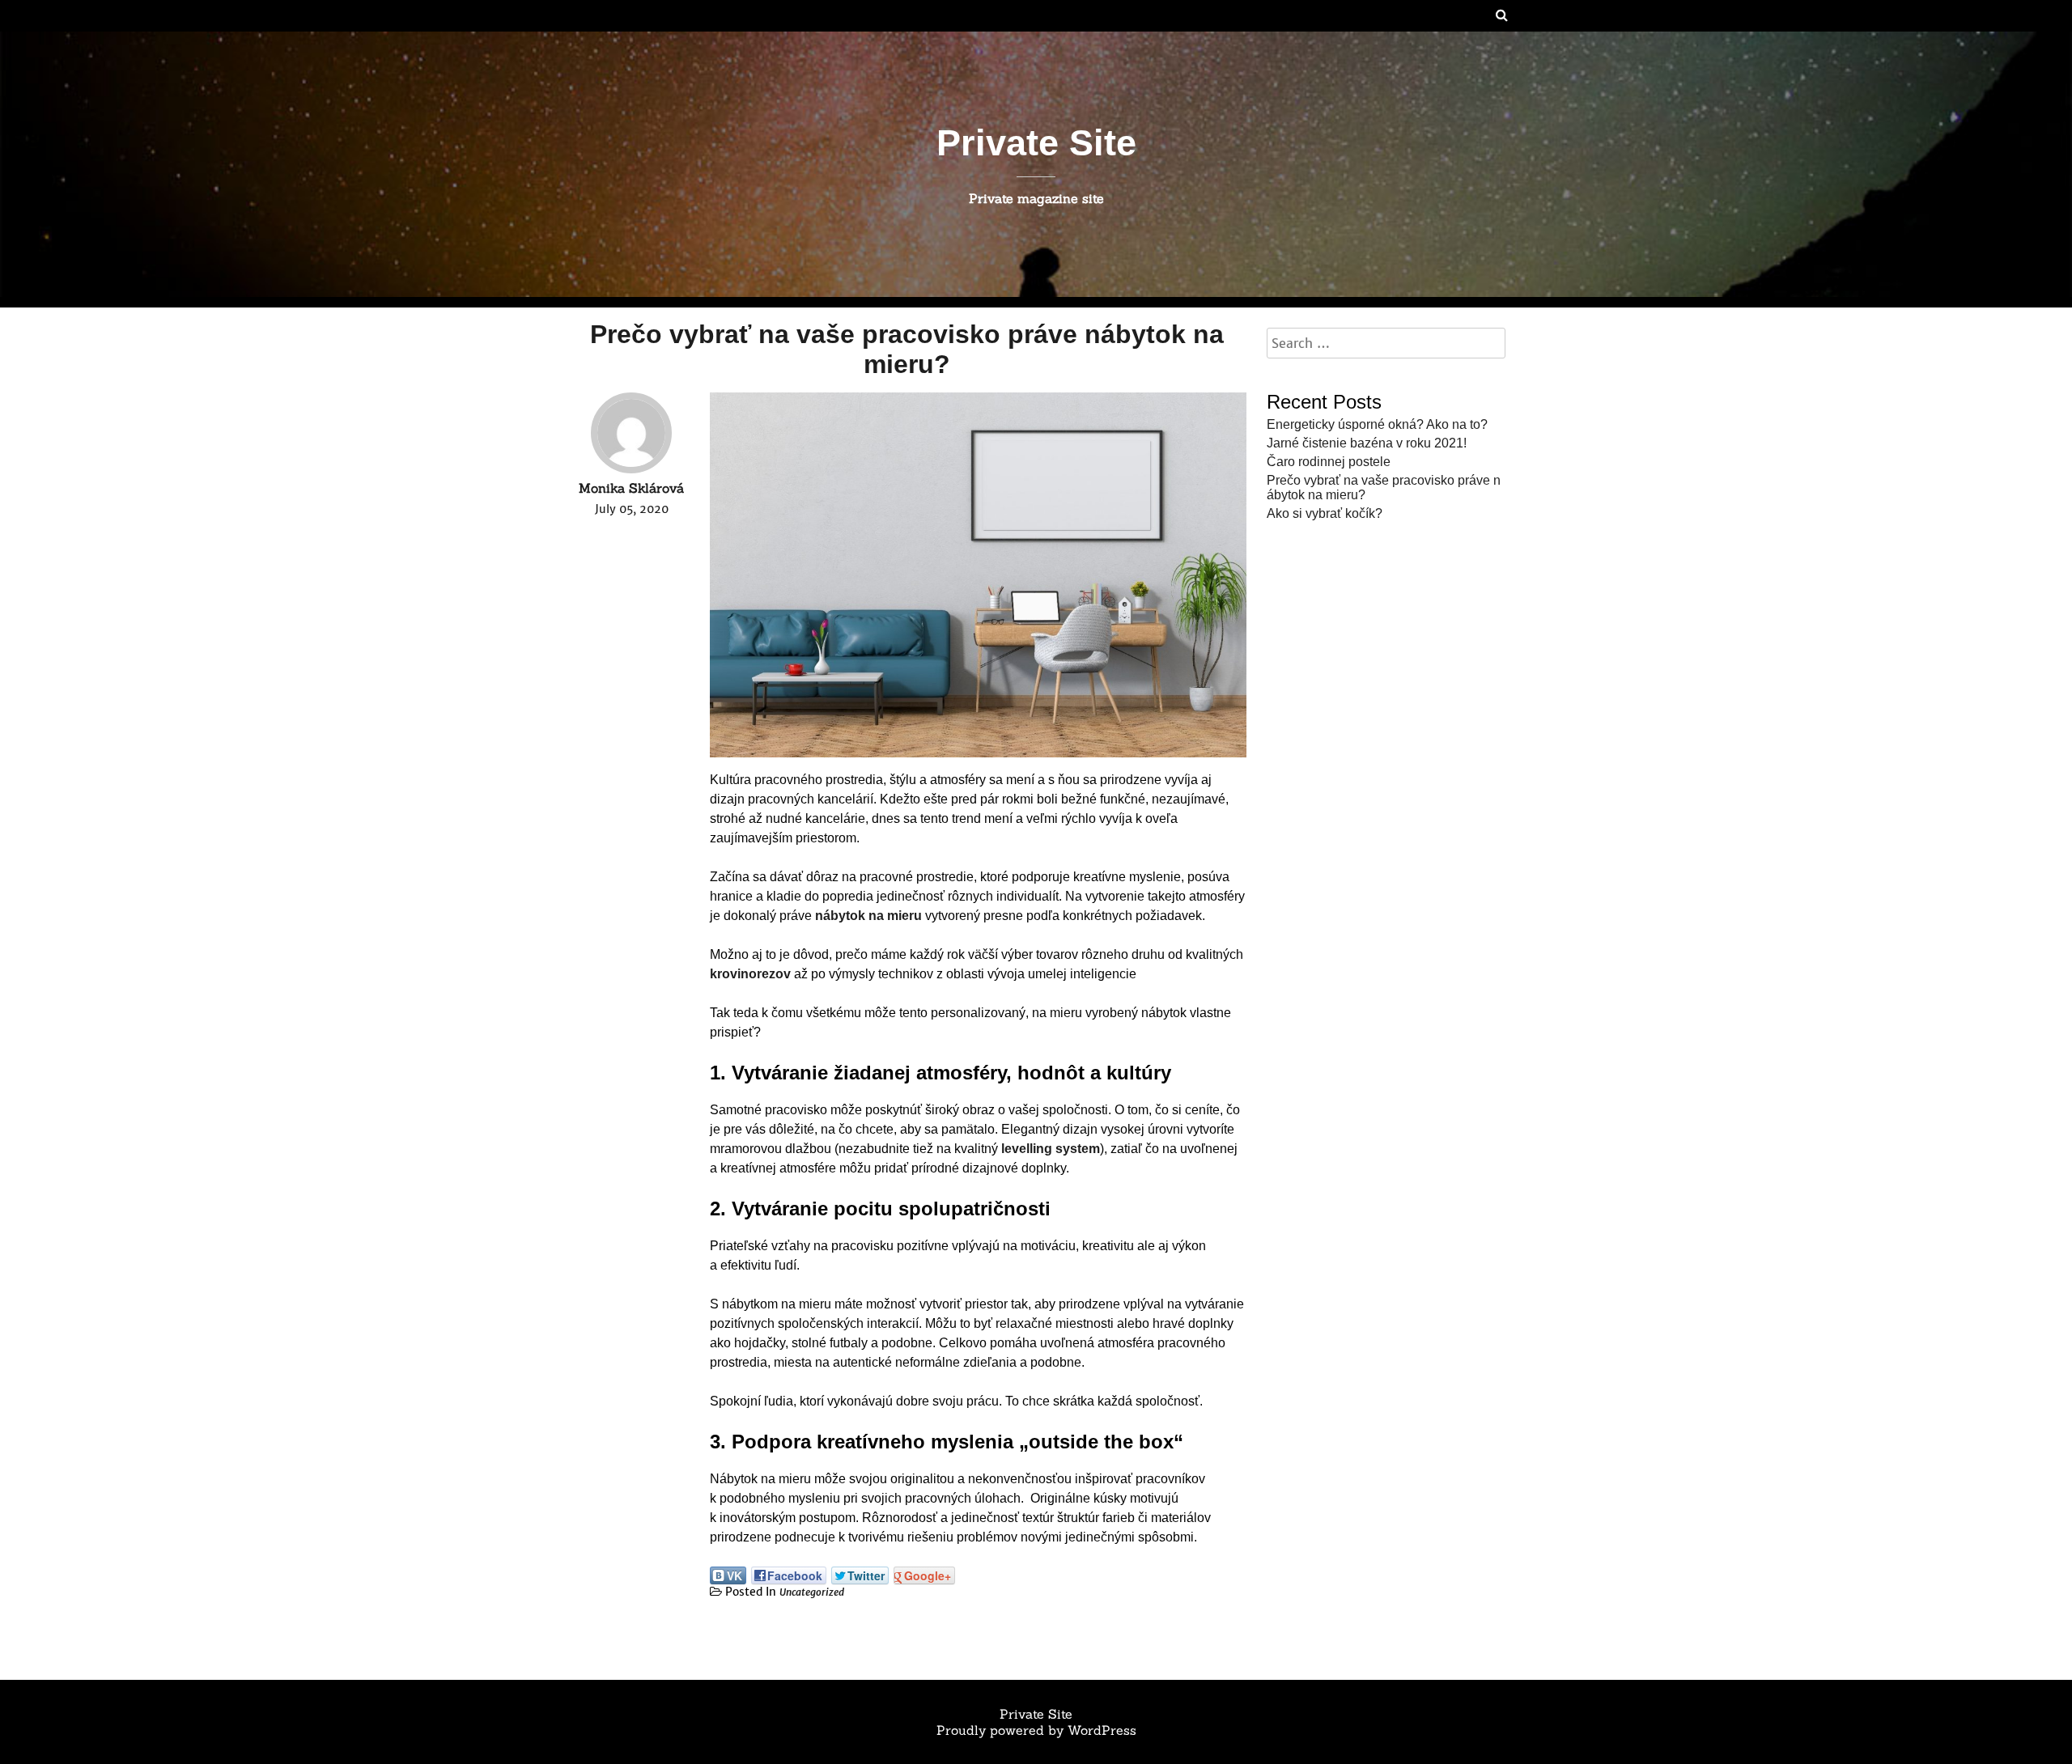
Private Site (1036, 142)
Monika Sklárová (631, 488)
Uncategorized (812, 1592)
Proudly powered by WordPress (1036, 1730)
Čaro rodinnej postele (1329, 462)
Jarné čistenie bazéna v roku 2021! (1367, 443)
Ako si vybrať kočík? (1325, 513)
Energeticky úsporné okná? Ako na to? (1377, 424)
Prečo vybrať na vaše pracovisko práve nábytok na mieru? (907, 349)
